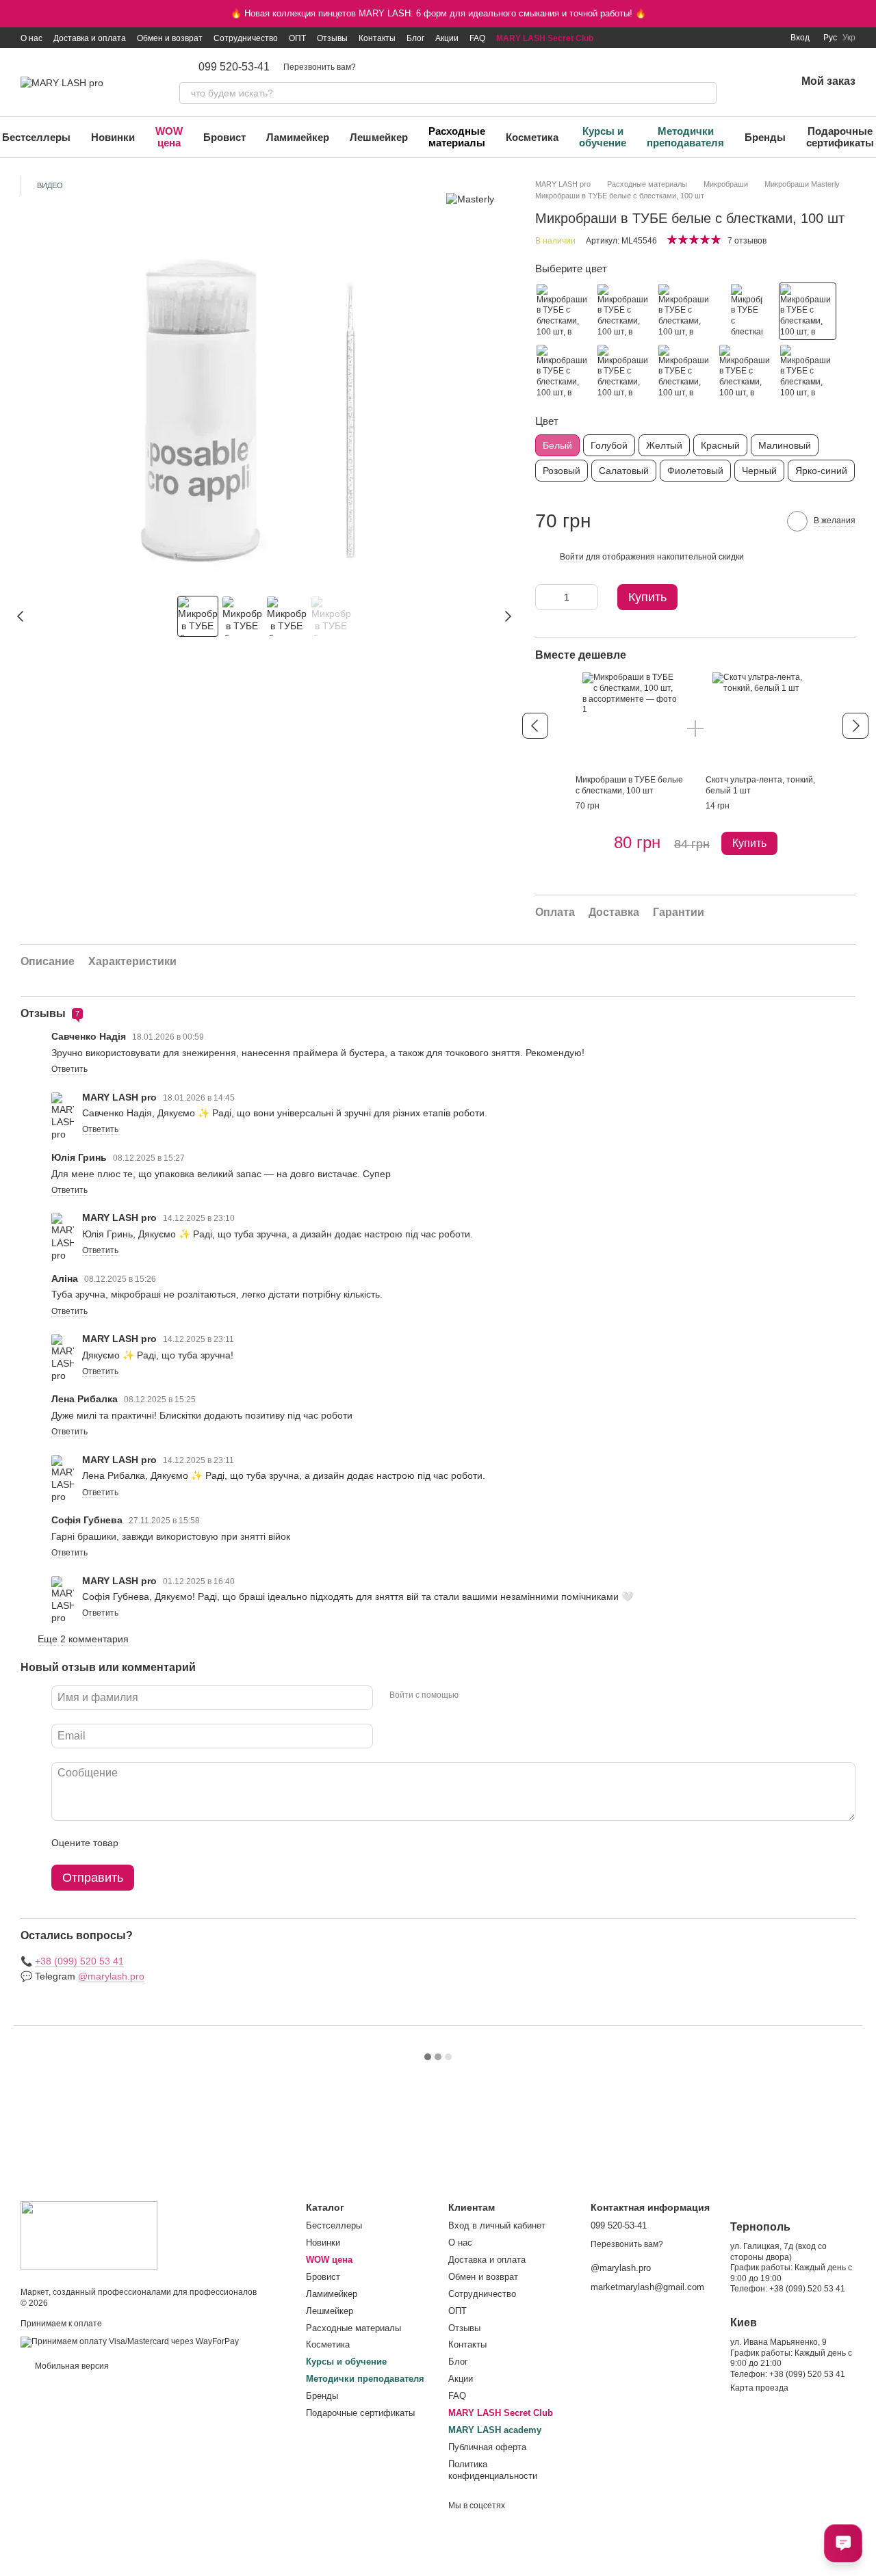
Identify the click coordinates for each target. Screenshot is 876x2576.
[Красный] (564, 311)
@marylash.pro (111, 1976)
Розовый (562, 471)
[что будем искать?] (706, 93)
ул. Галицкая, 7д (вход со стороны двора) (778, 2252)
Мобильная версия (71, 2366)
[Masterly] (470, 199)
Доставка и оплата (90, 38)
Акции (447, 38)
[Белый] (808, 311)
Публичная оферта (487, 2447)
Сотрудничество (246, 38)
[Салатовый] (808, 372)
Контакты (377, 38)
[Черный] (564, 372)
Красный (720, 445)
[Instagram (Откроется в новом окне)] (686, 38)
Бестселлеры (334, 2225)
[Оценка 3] (185, 1843)
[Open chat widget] (843, 2543)
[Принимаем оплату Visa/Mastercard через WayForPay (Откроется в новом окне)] (130, 2341)
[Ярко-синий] (747, 311)
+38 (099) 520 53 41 (79, 1961)
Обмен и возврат (170, 38)
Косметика (532, 137)
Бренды (765, 137)
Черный (759, 471)
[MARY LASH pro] (89, 2235)
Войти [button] (572, 557)
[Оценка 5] (229, 1843)
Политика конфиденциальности (493, 2470)
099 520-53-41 (234, 67)
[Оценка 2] (163, 1843)
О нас (31, 38)
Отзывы (332, 38)
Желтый (664, 445)
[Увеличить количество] (588, 597)
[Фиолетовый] (747, 372)
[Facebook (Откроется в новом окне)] (719, 38)
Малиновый (785, 445)
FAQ (477, 38)
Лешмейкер (379, 137)
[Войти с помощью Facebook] (474, 1696)
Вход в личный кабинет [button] (497, 2225)
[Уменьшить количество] (545, 597)
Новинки (113, 137)
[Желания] (749, 82)
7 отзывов (747, 241)
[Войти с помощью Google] (495, 1696)
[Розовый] (686, 372)
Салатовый (624, 471)
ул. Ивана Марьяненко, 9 (778, 2342)
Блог (415, 38)
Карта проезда (759, 2388)
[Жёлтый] (625, 311)
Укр (849, 38)
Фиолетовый (695, 471)
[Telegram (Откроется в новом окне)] (752, 38)
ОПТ (297, 38)
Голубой (609, 445)
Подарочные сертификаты (360, 2413)
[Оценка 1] (141, 1843)
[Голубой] (686, 311)
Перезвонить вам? (320, 67)
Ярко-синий (821, 471)
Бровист (224, 137)
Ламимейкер (298, 137)
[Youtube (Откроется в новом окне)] (736, 38)
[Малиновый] (625, 372)
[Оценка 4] (207, 1843)
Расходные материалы (457, 137)
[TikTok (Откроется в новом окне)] (703, 38)
